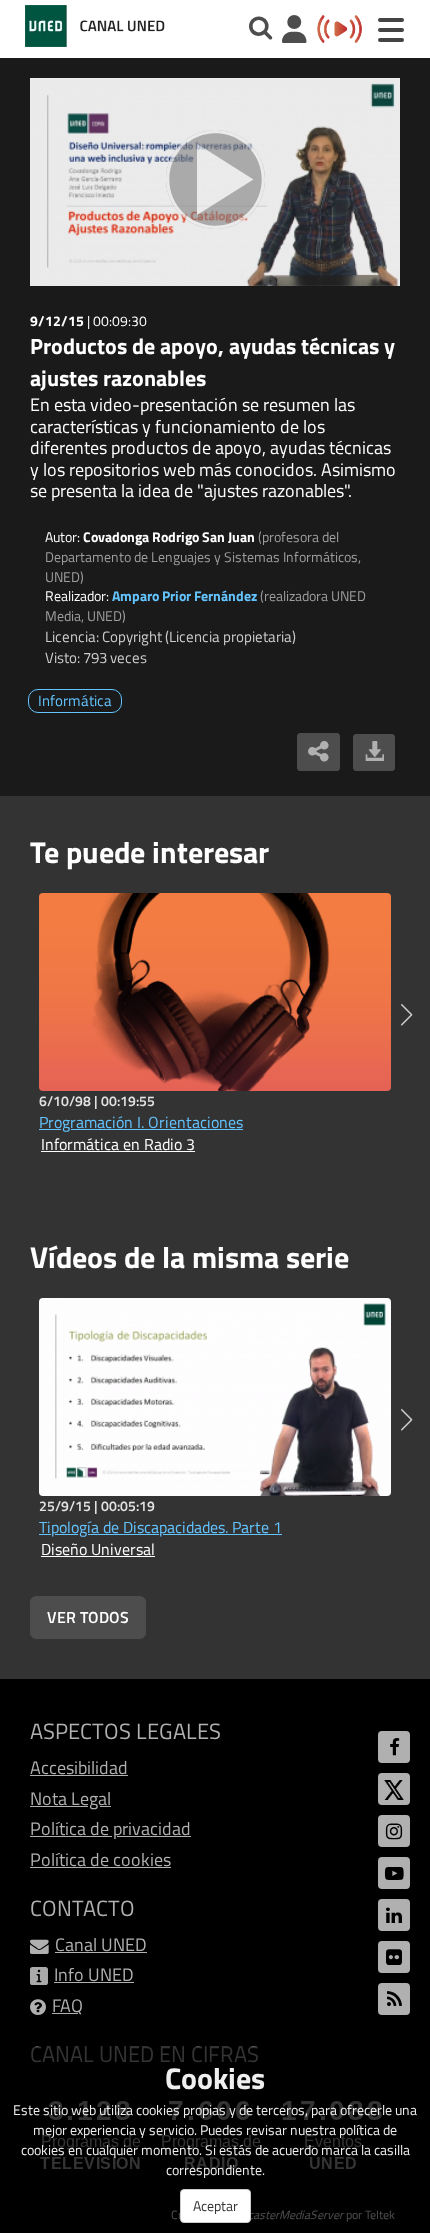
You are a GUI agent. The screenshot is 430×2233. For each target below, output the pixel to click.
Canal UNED (101, 1944)
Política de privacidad (110, 1828)
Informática (75, 700)
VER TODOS (88, 1617)
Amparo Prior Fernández (184, 595)
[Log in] (294, 31)
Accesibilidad (79, 1767)
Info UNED (94, 1974)
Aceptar (215, 2205)
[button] (406, 1015)
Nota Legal (70, 1798)
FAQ (67, 2005)
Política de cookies (100, 1859)
